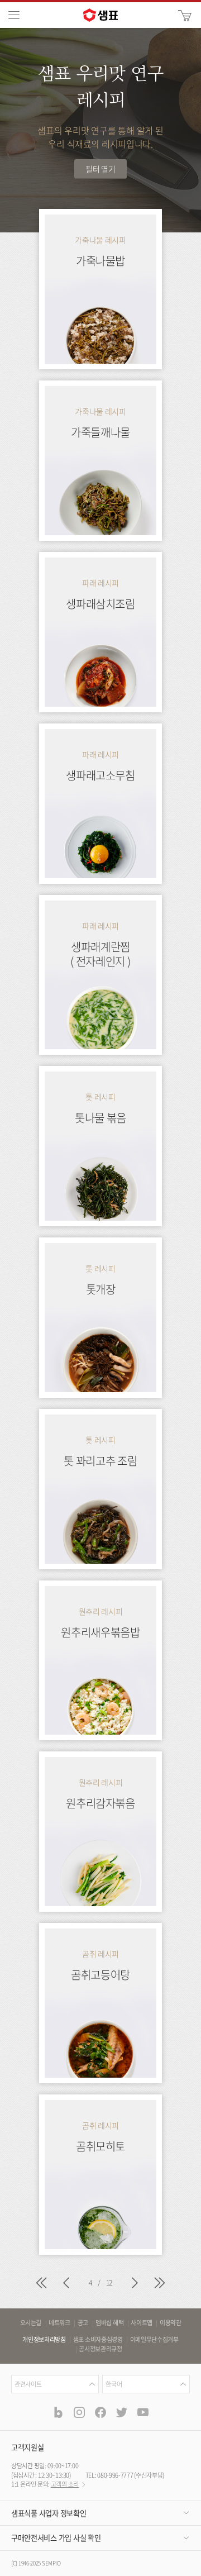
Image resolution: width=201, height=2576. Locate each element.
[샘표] (100, 15)
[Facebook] (100, 2412)
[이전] (66, 2284)
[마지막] (160, 2284)
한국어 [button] (114, 2384)
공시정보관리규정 (100, 2349)
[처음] (41, 2284)
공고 (83, 2323)
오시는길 (31, 2323)
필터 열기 (100, 169)
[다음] (135, 2284)
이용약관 (171, 2323)
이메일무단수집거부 (154, 2340)
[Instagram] (79, 2412)
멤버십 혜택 (109, 2323)
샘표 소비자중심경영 (98, 2340)
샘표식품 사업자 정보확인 (49, 2513)
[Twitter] (122, 2412)
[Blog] (58, 2412)
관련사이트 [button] (28, 2384)
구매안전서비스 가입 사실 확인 (56, 2538)
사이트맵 (142, 2323)
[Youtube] (143, 2412)
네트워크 (59, 2323)
